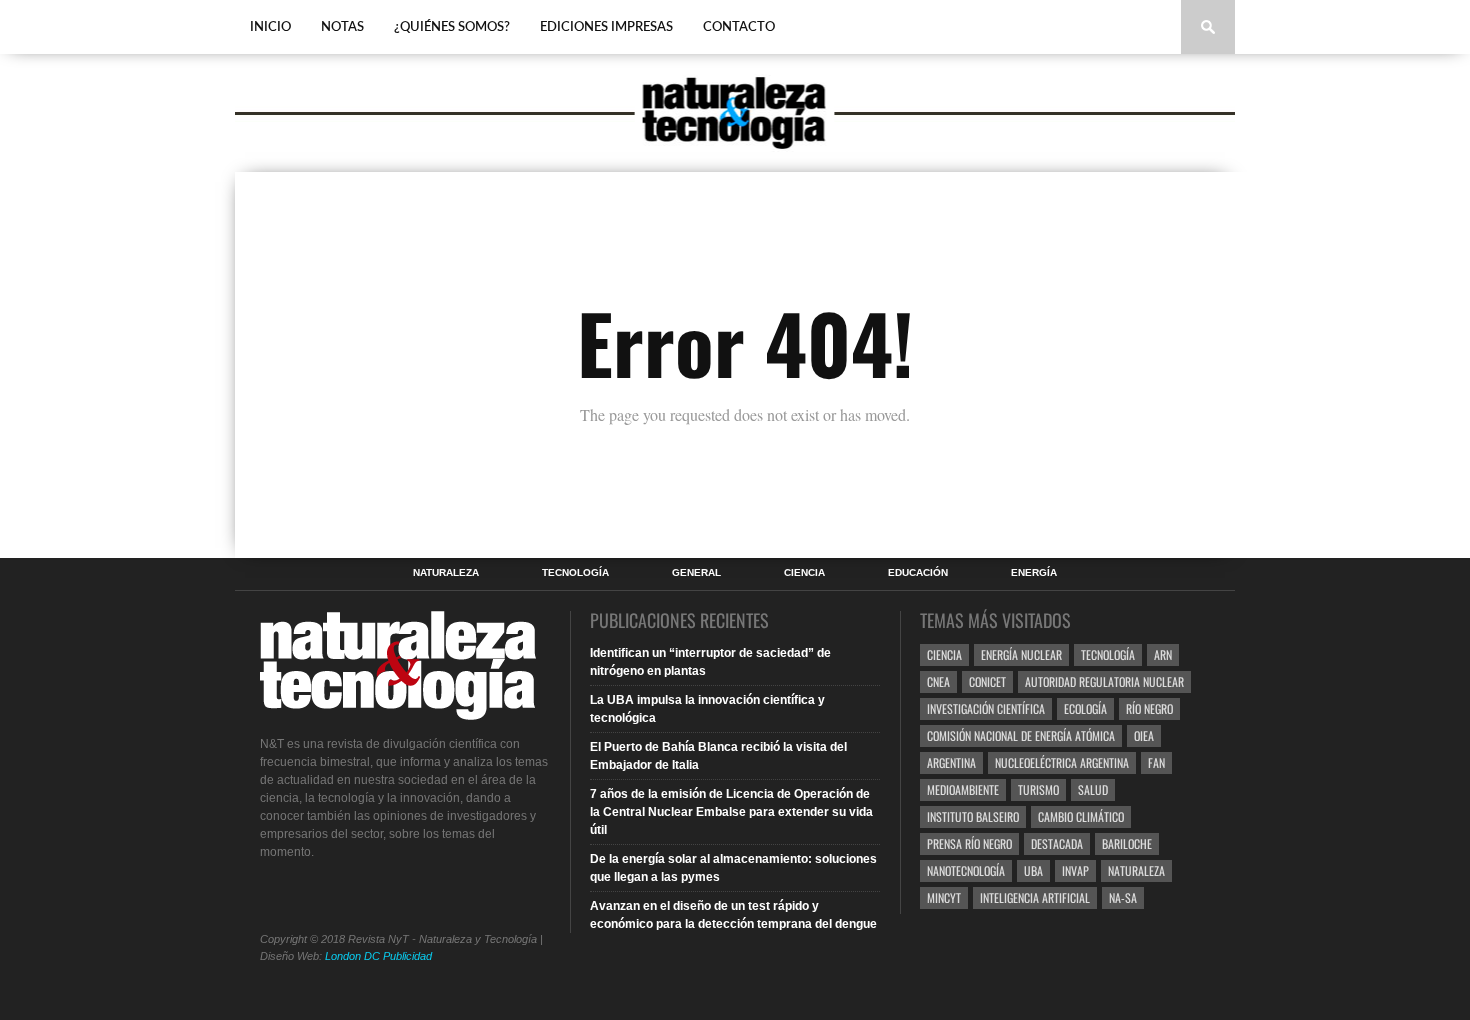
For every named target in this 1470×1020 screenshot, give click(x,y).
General (696, 573)
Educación (918, 573)
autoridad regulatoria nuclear (1104, 681)
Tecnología (575, 573)
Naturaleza (446, 573)
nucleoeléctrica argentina (1062, 762)
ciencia (944, 654)
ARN (1163, 654)
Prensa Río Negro (969, 843)
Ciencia (804, 573)
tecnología (1108, 654)
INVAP (1075, 870)
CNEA (938, 681)
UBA (1033, 870)
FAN (1156, 762)
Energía (1034, 573)
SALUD (1093, 789)
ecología (1085, 708)
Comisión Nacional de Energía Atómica (1021, 735)
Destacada (1057, 843)
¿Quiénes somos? (452, 27)
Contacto (739, 27)
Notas (342, 27)
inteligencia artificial (1035, 897)
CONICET (987, 681)
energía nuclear (1021, 654)
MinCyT (944, 897)
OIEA (1144, 735)
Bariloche (1127, 843)
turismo (1038, 789)
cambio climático (1081, 816)
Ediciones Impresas (606, 27)
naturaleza (1136, 870)
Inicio (270, 27)
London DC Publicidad (378, 956)
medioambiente (963, 789)
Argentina (951, 762)
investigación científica (986, 708)
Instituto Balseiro (973, 816)
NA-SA (1123, 897)
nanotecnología (966, 870)
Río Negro (1149, 708)
